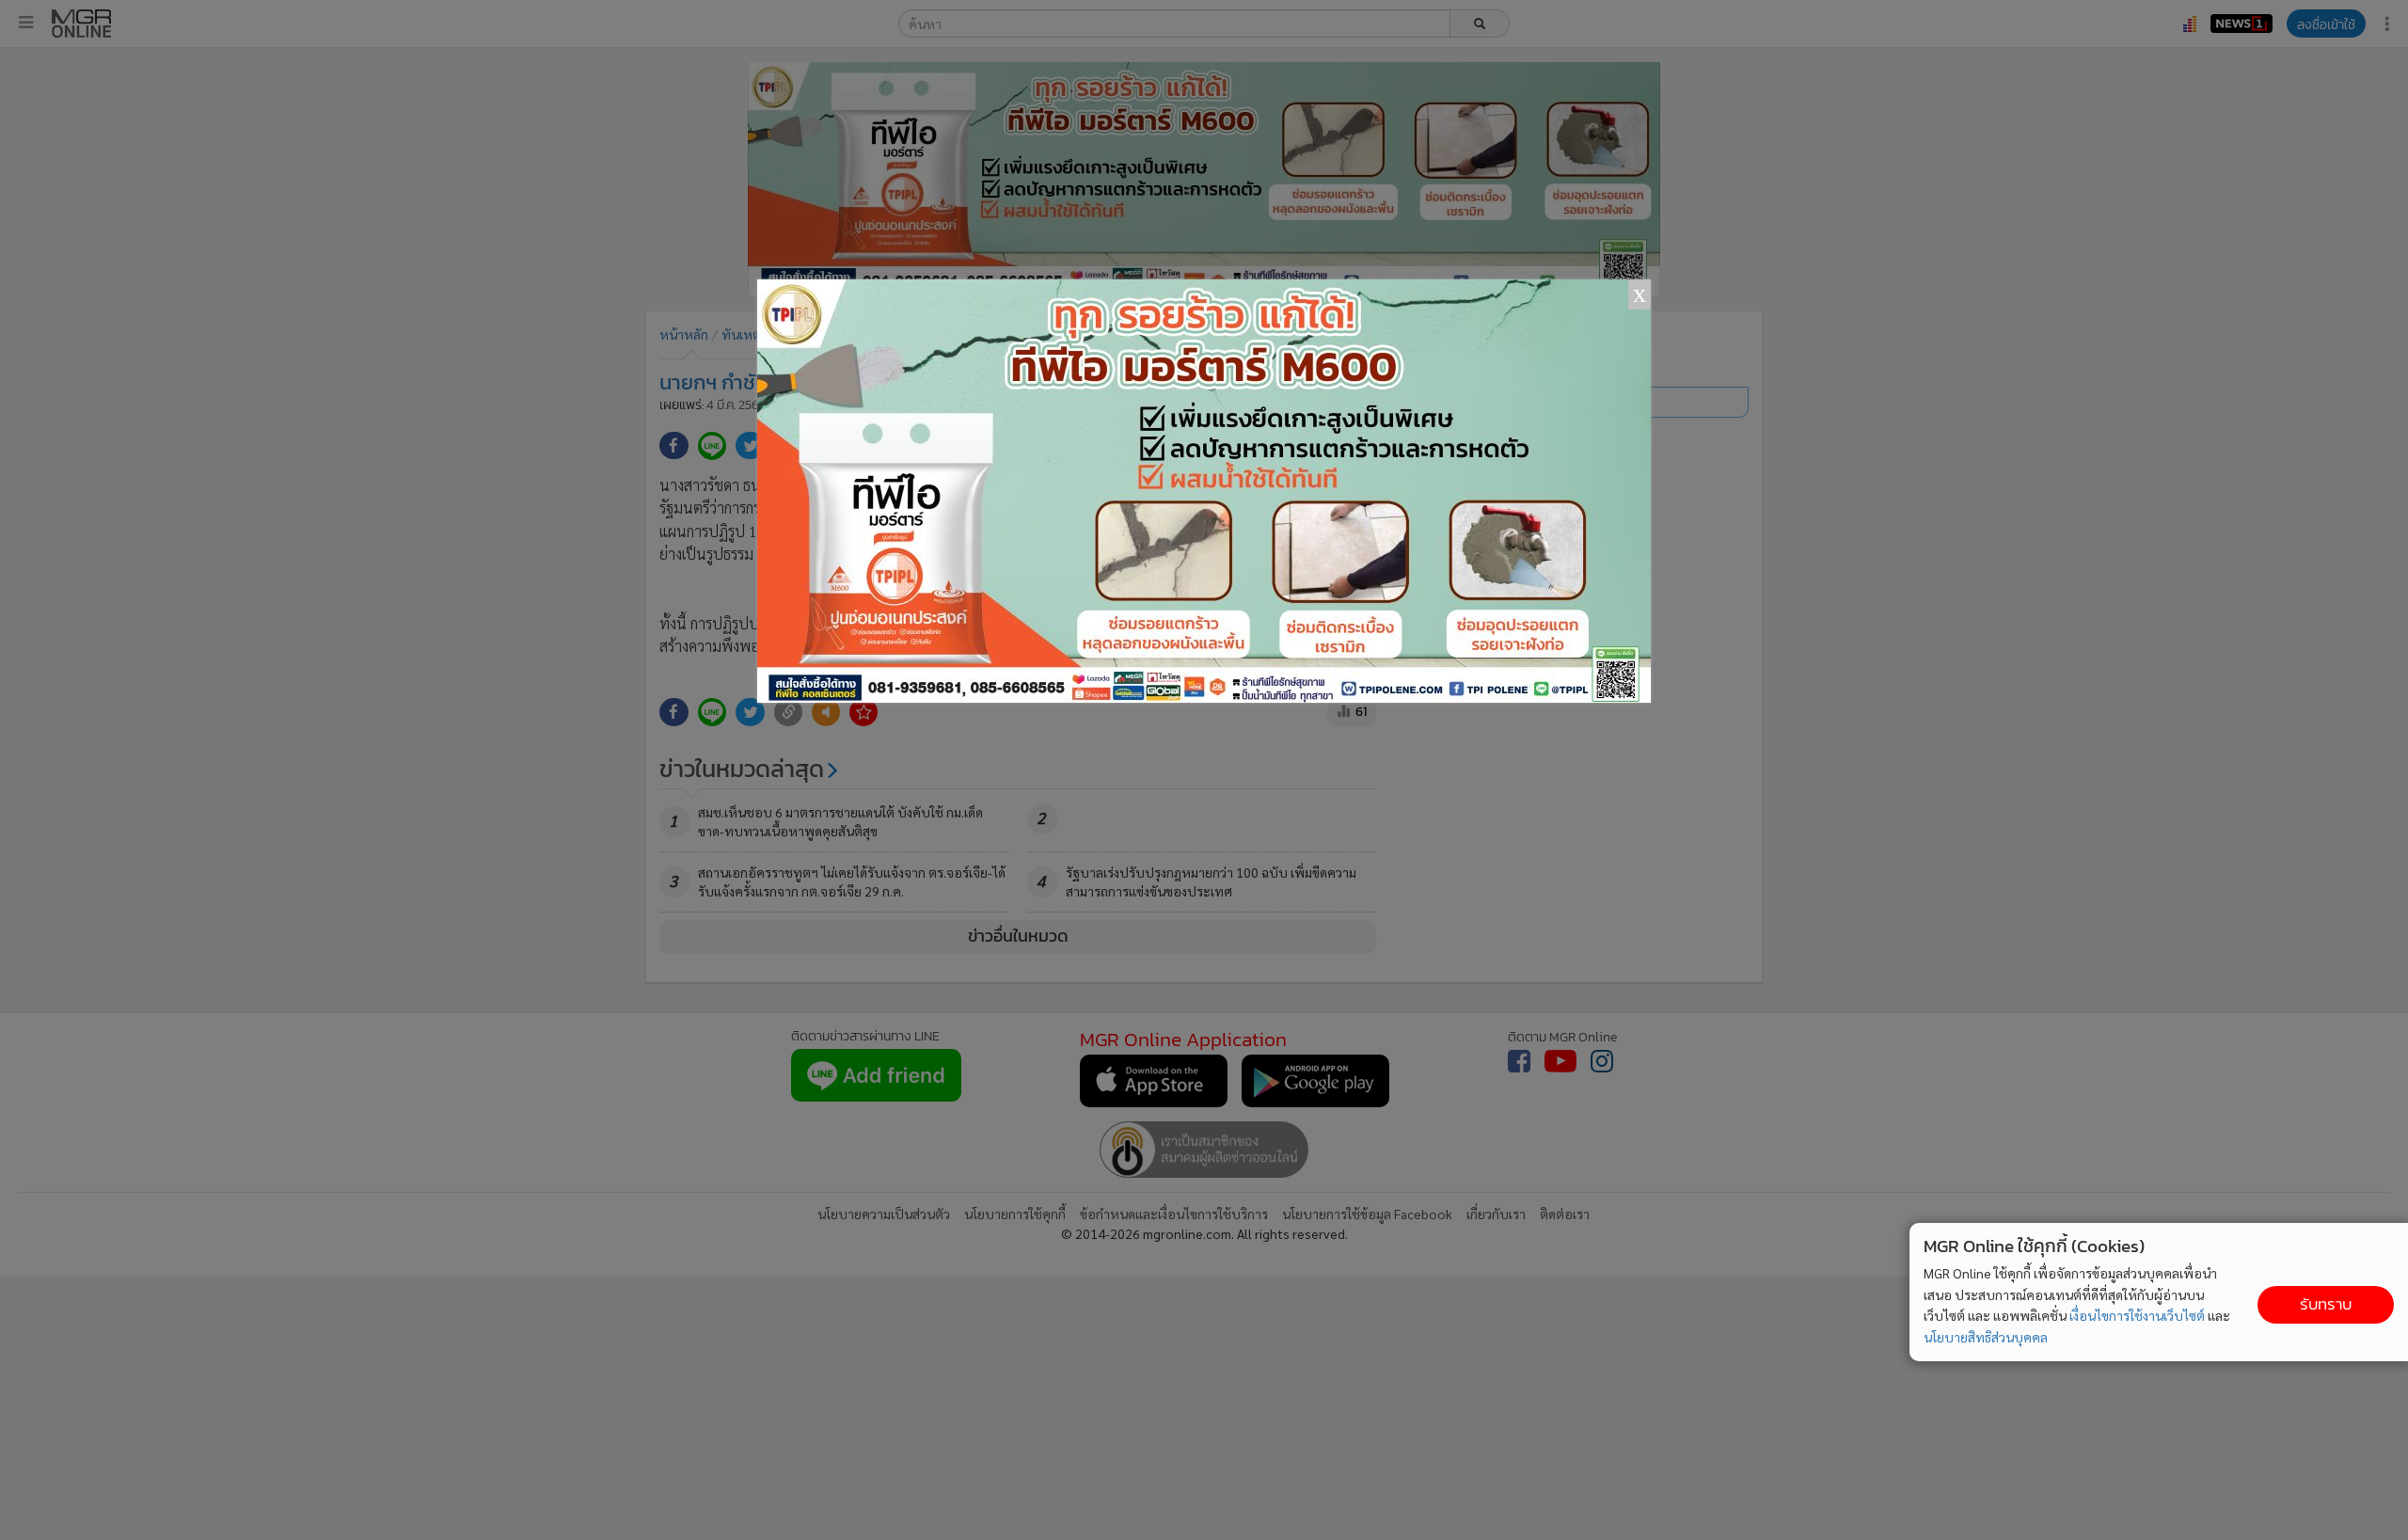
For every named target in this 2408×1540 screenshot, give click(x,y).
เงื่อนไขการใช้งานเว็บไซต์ (2137, 1315)
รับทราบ (2326, 1304)
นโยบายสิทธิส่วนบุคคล (1986, 1337)
